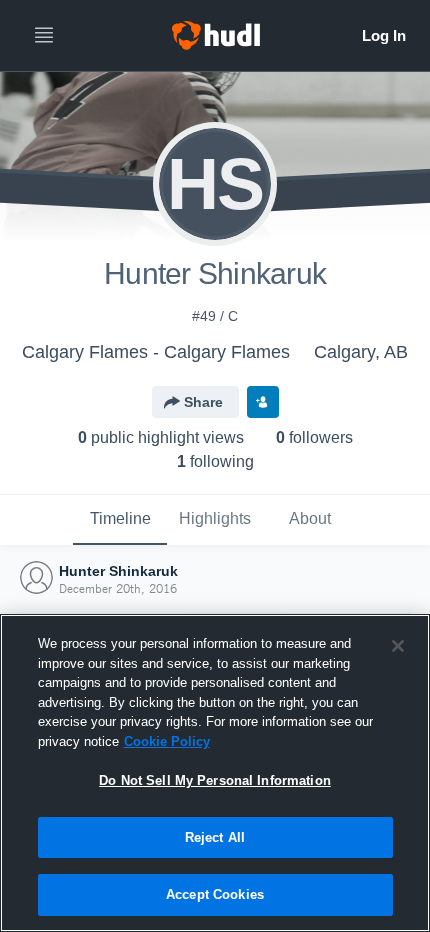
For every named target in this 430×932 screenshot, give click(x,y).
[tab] (120, 520)
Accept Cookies (215, 894)
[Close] (398, 646)
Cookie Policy (167, 741)
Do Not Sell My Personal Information (215, 780)
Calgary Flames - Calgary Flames (156, 352)
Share (203, 402)
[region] (215, 773)
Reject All (215, 837)
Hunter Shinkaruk (118, 571)
